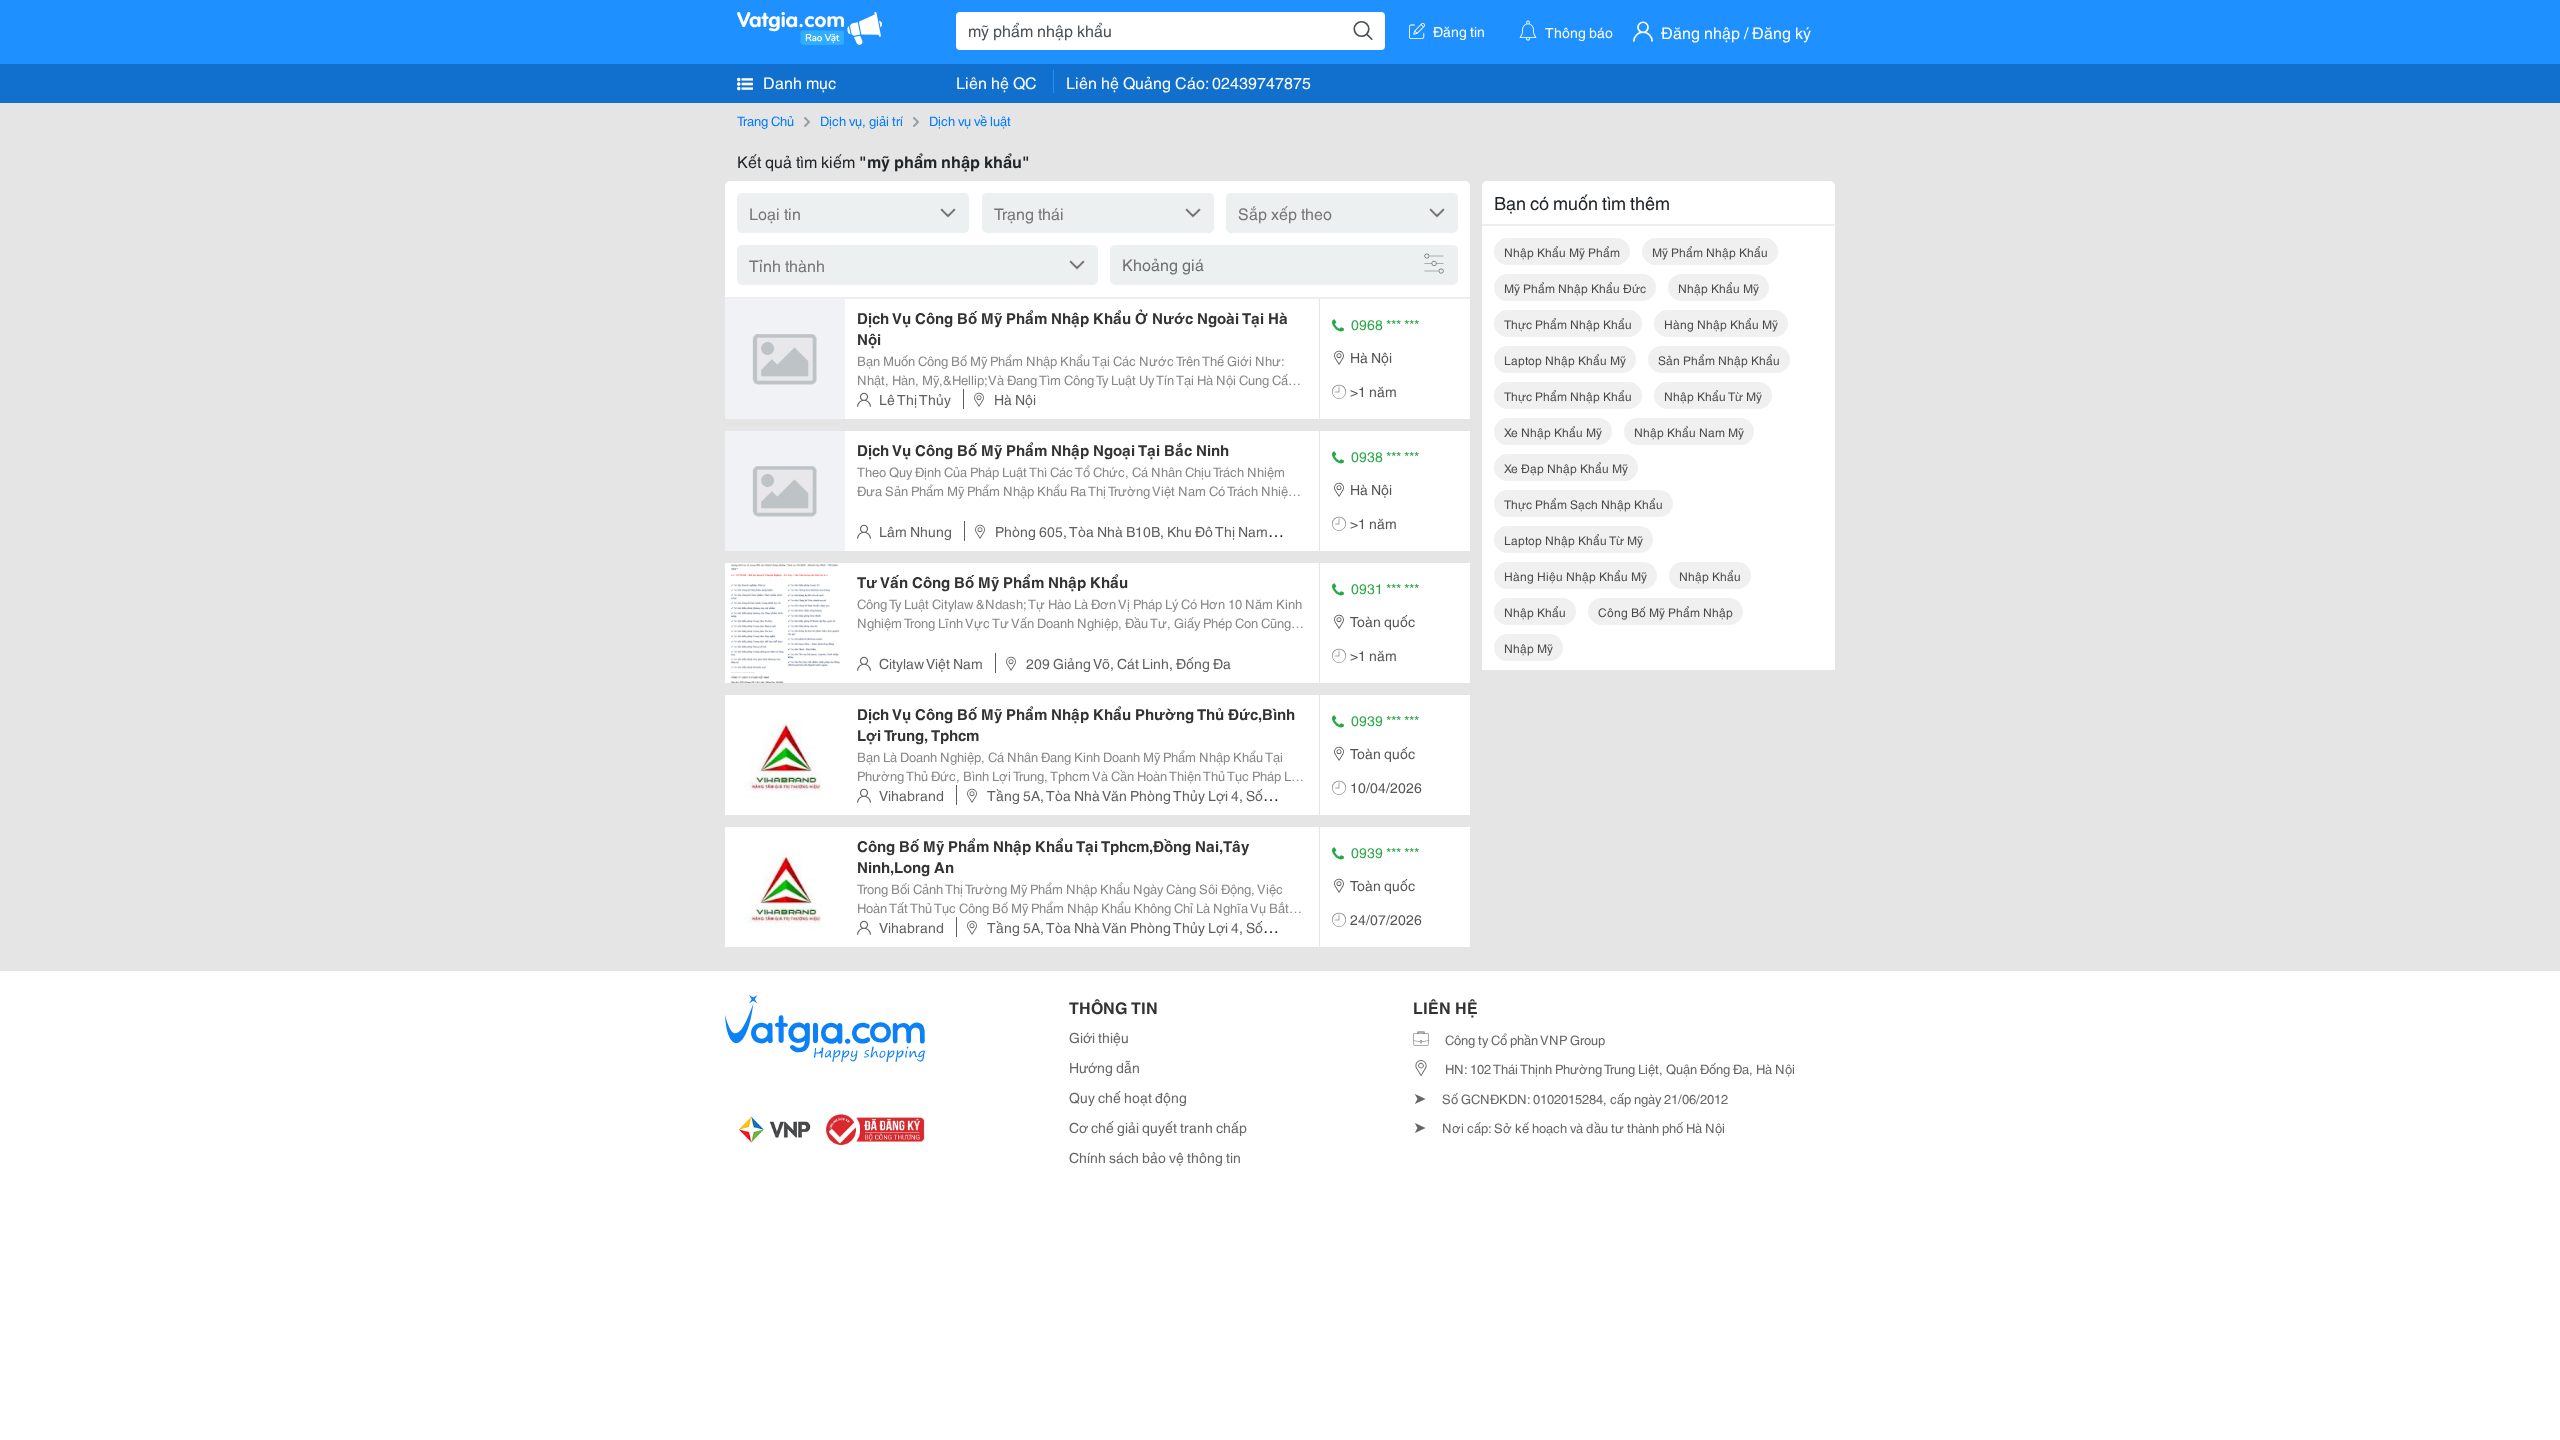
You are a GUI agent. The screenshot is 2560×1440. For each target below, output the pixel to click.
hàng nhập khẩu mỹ (1721, 323)
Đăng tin (1459, 31)
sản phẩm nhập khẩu (1719, 359)
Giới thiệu (1099, 1037)
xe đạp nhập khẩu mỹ (1566, 467)
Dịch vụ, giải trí (861, 120)
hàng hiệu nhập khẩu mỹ (1575, 575)
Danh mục (797, 81)
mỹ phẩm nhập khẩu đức (1575, 287)
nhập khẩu (1710, 575)
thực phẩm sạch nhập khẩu (1583, 503)
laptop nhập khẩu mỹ (1565, 359)
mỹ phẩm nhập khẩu (1710, 251)
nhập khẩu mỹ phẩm (1562, 251)
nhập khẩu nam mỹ (1689, 431)
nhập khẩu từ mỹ (1713, 395)
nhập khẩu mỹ (1718, 287)
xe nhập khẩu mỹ (1553, 431)
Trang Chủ (765, 120)
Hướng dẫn (1104, 1067)
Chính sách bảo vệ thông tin (1155, 1157)
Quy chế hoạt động (1128, 1097)
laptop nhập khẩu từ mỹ (1573, 539)
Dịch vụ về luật (970, 120)
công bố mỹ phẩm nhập (1665, 611)
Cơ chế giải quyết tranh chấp (1158, 1127)
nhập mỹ (1528, 647)
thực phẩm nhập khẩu (1568, 323)
